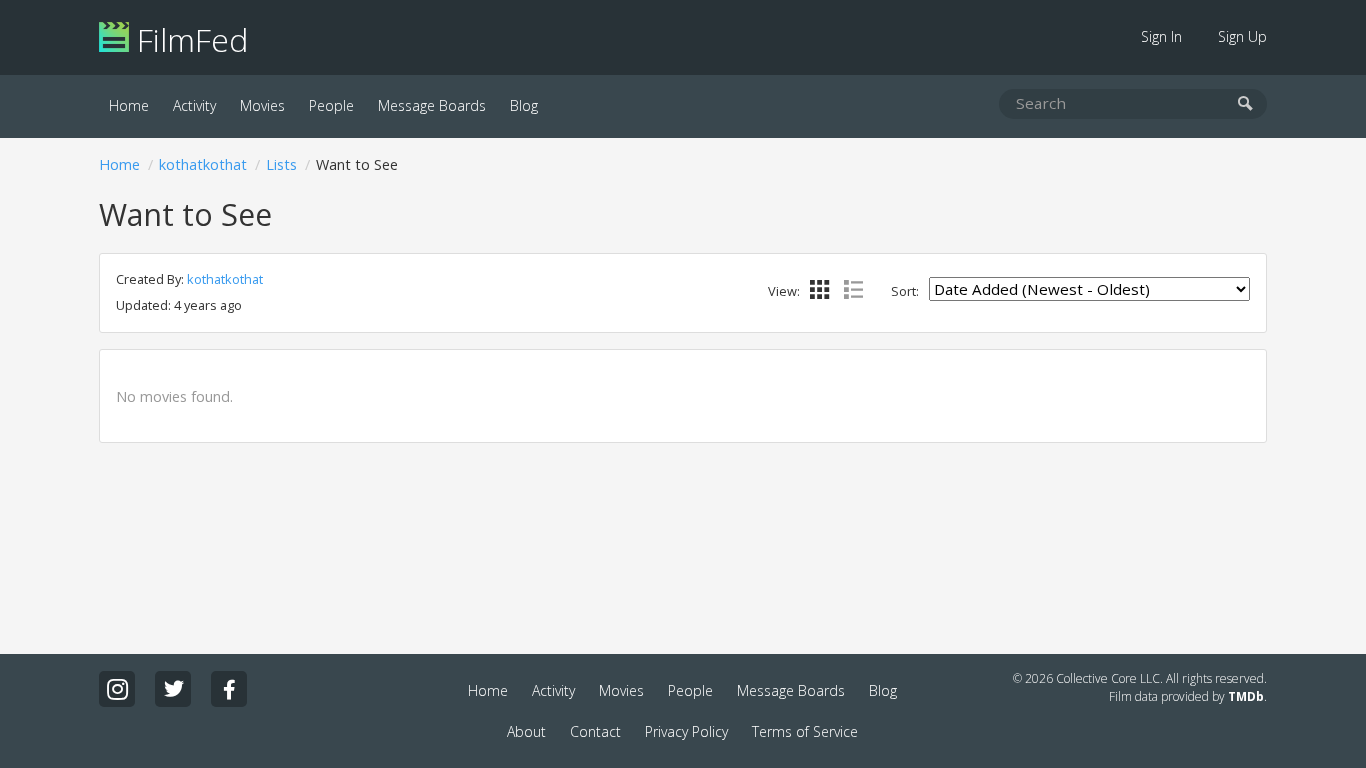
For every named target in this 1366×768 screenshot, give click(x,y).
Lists (281, 164)
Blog (524, 105)
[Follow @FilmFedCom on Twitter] (173, 689)
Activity (194, 105)
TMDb (1246, 696)
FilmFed (188, 39)
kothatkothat (203, 164)
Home (129, 105)
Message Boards (432, 105)
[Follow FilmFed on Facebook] (229, 689)
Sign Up (1242, 36)
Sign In (1161, 36)
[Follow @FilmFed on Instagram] (117, 689)
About (526, 731)
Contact (595, 731)
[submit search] (1245, 104)
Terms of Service (805, 731)
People (331, 105)
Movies (262, 105)
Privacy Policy (686, 731)
